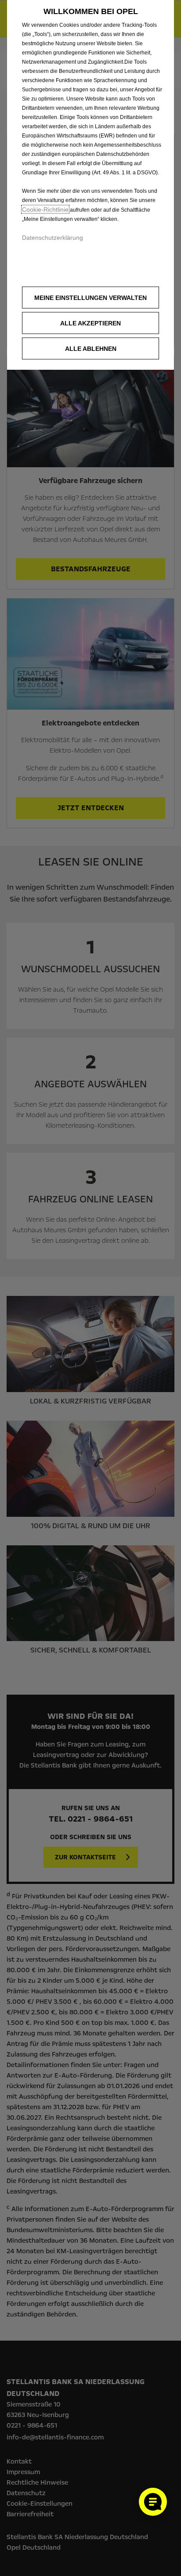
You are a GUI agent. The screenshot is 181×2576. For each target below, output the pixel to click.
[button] (90, 298)
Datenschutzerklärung (52, 238)
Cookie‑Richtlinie (45, 209)
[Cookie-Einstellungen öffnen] (153, 2502)
